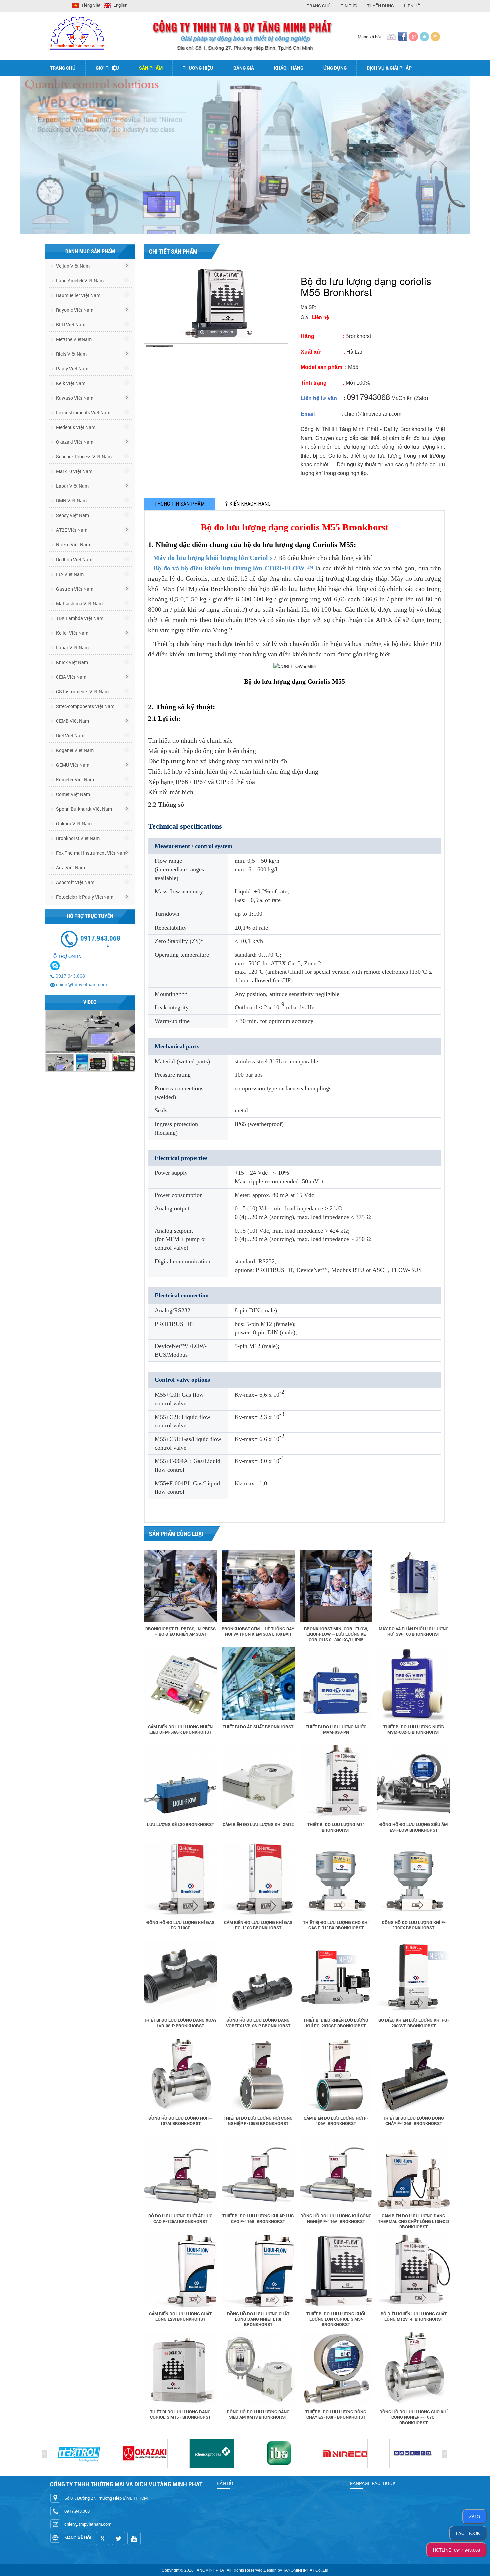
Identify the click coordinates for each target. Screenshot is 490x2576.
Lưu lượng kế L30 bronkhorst (180, 1824)
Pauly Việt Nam (72, 369)
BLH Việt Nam (70, 324)
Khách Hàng (289, 68)
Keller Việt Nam (72, 633)
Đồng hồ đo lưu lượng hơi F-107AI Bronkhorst (180, 2121)
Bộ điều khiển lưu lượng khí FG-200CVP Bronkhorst (414, 2023)
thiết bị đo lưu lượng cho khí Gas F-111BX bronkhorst (336, 1925)
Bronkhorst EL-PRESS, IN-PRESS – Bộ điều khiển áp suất (180, 1631)
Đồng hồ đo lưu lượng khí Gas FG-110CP (180, 1925)
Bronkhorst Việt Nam (77, 838)
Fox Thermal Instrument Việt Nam (91, 853)
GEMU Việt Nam (72, 765)
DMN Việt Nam (71, 501)
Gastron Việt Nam (74, 589)
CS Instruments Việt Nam (82, 691)
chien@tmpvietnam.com (81, 984)
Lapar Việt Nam (72, 486)
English (120, 5)
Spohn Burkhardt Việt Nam (83, 809)
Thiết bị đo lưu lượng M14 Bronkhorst (336, 1827)
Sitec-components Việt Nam (85, 706)
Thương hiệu (198, 68)
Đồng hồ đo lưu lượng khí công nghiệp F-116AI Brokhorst (336, 2218)
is (214, 558)
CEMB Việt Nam (72, 721)
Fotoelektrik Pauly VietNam (84, 897)
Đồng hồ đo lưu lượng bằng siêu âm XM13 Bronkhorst (258, 2414)
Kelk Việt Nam (70, 383)
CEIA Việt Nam (71, 677)
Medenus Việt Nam (75, 427)
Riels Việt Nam (71, 354)
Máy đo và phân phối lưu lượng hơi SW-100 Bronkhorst (414, 1631)
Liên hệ (412, 6)
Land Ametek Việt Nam (79, 280)
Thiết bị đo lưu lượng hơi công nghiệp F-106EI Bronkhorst (258, 2121)
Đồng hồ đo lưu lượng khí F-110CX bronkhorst (414, 1925)
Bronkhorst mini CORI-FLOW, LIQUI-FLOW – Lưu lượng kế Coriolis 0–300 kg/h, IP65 (336, 1634)
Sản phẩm (151, 68)
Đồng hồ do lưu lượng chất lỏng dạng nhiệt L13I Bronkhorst (258, 2319)
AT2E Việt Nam (71, 530)
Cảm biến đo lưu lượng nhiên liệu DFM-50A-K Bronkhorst (180, 1729)
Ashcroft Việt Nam (75, 882)
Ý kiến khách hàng (248, 504)
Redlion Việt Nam (74, 559)
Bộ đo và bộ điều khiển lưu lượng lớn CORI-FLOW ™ (234, 568)
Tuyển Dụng (380, 6)
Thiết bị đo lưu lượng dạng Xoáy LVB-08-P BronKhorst (180, 2023)
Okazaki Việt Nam (74, 442)
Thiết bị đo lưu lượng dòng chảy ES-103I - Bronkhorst (336, 2414)
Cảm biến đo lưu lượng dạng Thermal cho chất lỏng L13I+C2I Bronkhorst (413, 2221)
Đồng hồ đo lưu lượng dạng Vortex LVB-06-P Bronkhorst (258, 2023)
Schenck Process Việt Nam (83, 457)
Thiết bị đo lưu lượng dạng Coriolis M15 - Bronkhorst (180, 2414)
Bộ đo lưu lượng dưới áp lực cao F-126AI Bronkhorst (180, 2218)
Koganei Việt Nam (74, 750)
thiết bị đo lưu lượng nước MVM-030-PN (336, 1729)
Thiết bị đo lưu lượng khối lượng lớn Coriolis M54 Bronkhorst (336, 2319)
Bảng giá (244, 68)
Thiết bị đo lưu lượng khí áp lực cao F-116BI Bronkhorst (258, 2218)
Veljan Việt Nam (72, 266)
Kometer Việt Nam (74, 780)
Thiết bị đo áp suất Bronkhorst (258, 1727)
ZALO (474, 2516)
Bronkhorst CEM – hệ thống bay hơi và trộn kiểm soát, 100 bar (258, 1631)
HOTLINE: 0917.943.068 (456, 2550)
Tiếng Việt (90, 5)
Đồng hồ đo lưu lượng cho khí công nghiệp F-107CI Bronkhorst (413, 2417)
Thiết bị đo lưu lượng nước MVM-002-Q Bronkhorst (414, 1729)
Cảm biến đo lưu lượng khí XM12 (258, 1824)
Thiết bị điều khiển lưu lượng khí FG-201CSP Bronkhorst (336, 2023)
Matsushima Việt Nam (79, 603)
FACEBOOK (468, 2533)
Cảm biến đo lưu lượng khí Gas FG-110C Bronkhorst (258, 1925)
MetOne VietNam (73, 339)
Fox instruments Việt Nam (83, 413)
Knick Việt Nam (71, 662)
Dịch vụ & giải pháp (389, 68)
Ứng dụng (335, 68)
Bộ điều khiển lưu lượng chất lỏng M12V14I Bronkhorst (414, 2316)
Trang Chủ (319, 6)
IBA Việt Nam (69, 574)
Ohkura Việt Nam (73, 824)
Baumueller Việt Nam (78, 295)
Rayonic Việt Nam (74, 310)
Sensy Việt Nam (72, 515)
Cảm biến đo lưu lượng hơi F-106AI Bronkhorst (336, 2121)
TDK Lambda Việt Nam (79, 618)
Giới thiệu (107, 68)
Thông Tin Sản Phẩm (179, 504)
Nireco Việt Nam (72, 545)
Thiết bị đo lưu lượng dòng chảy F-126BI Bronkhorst (413, 2121)
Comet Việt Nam (72, 794)
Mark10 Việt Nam (74, 471)
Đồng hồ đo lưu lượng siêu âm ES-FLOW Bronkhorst (413, 1827)
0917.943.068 (70, 976)
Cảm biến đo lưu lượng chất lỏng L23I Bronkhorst (180, 2316)
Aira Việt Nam (70, 868)
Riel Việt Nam (70, 735)
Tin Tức (349, 6)
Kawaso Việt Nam (74, 398)
